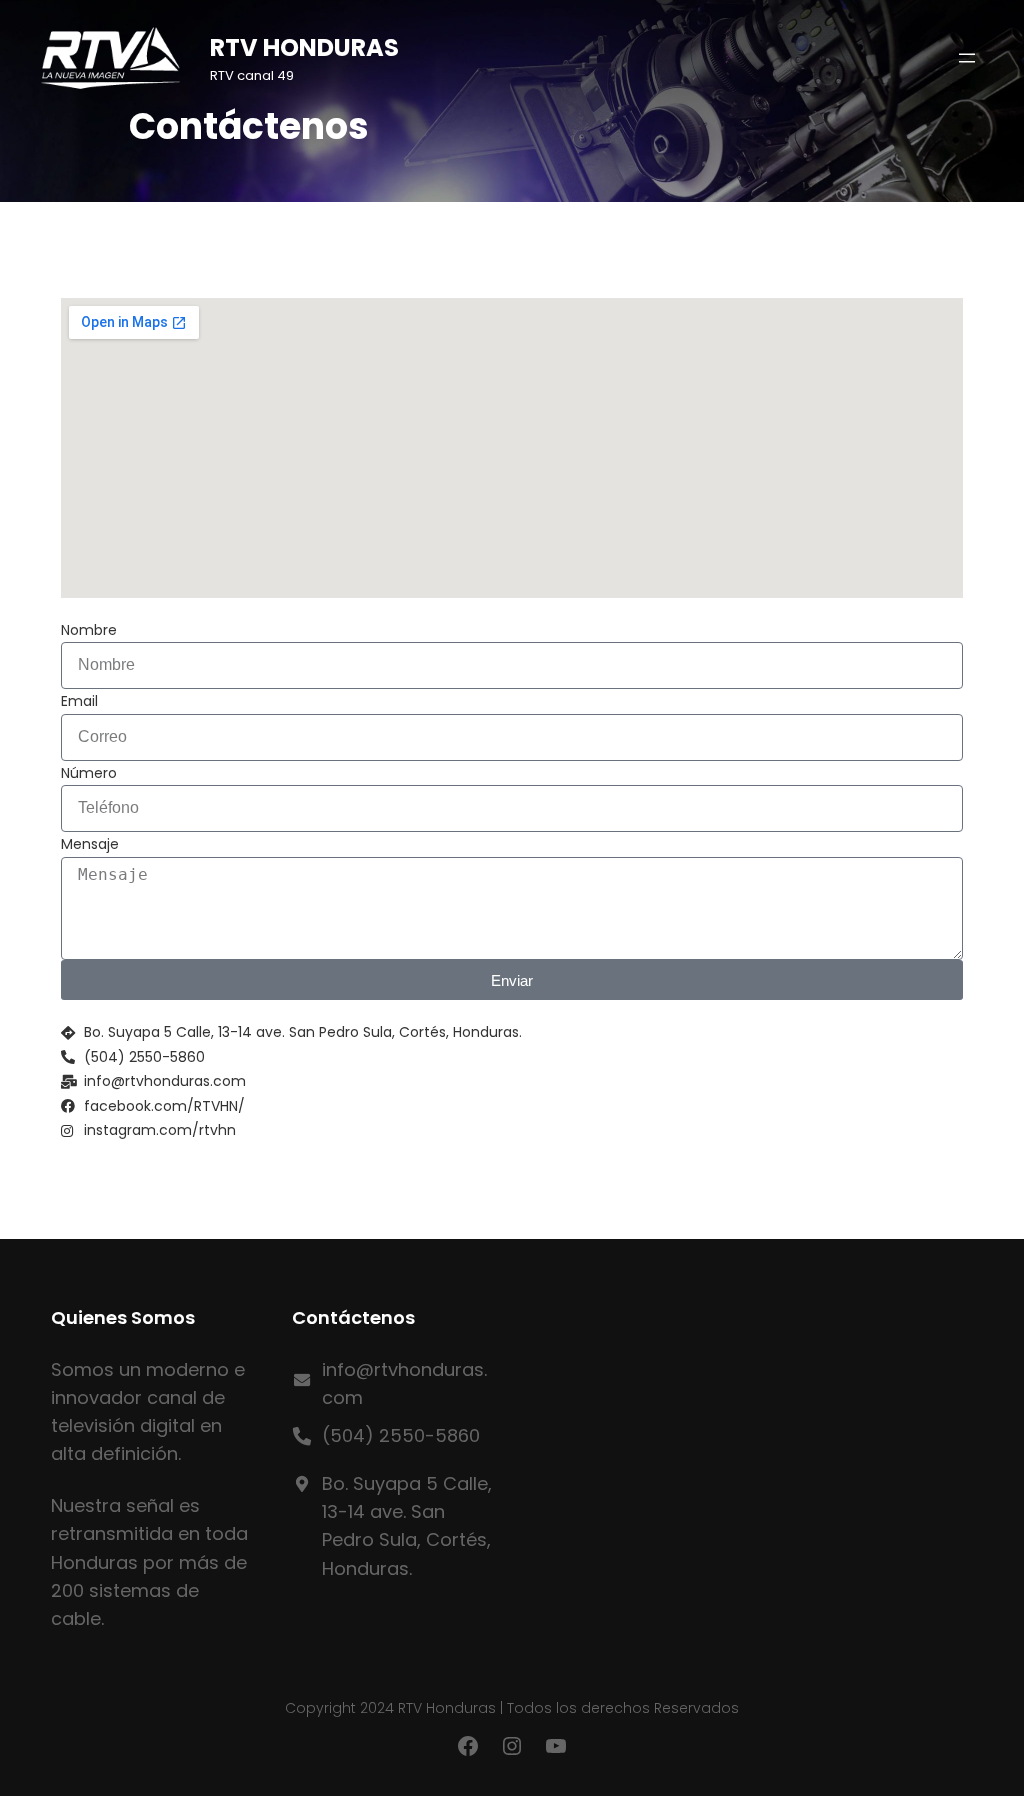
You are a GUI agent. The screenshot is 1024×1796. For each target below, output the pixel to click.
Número (89, 773)
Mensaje (90, 844)
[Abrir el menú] (967, 58)
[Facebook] (468, 1746)
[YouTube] (556, 1746)
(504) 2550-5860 (401, 1435)
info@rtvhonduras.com (404, 1383)
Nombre (89, 630)
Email (79, 701)
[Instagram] (512, 1746)
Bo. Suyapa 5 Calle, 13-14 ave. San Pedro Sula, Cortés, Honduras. (407, 1525)
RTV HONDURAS (304, 47)
